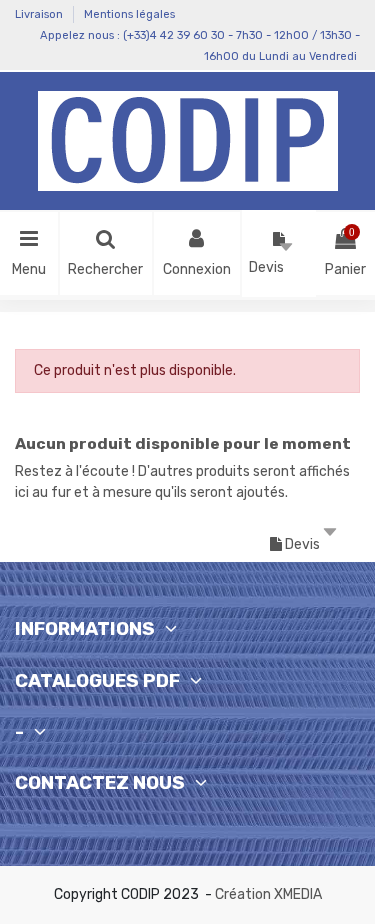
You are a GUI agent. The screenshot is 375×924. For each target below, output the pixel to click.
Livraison (40, 14)
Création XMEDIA (268, 894)
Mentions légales (129, 14)
